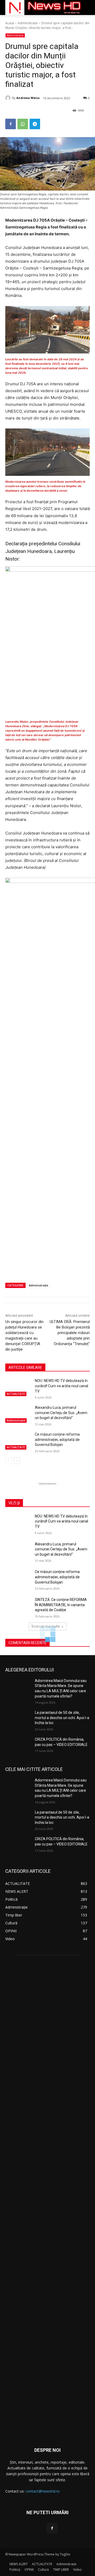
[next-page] (17, 1461)
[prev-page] (9, 1461)
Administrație (28, 23)
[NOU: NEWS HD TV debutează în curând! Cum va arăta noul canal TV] (18, 1387)
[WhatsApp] (23, 124)
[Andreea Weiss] (9, 98)
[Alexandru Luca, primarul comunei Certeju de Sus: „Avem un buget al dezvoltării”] (18, 1414)
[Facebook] (11, 124)
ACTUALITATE (16, 1394)
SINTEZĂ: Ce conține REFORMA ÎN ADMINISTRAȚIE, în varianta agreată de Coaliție (61, 1605)
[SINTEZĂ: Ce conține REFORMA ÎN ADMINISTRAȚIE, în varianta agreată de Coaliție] (18, 1606)
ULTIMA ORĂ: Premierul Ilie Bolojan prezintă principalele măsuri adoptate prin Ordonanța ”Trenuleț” (70, 1333)
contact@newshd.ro (43, 2491)
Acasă (10, 23)
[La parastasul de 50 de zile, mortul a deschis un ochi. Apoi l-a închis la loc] (18, 1719)
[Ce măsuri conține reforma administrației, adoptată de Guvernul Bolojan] (18, 1441)
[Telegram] (35, 124)
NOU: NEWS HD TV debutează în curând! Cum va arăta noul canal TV (61, 1386)
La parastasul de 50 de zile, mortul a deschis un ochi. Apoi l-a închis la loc (62, 1718)
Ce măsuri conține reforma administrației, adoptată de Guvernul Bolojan (57, 1439)
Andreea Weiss (28, 98)
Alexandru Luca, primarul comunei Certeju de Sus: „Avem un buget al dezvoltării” (61, 1413)
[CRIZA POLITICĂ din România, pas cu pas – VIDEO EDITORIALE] (18, 1746)
